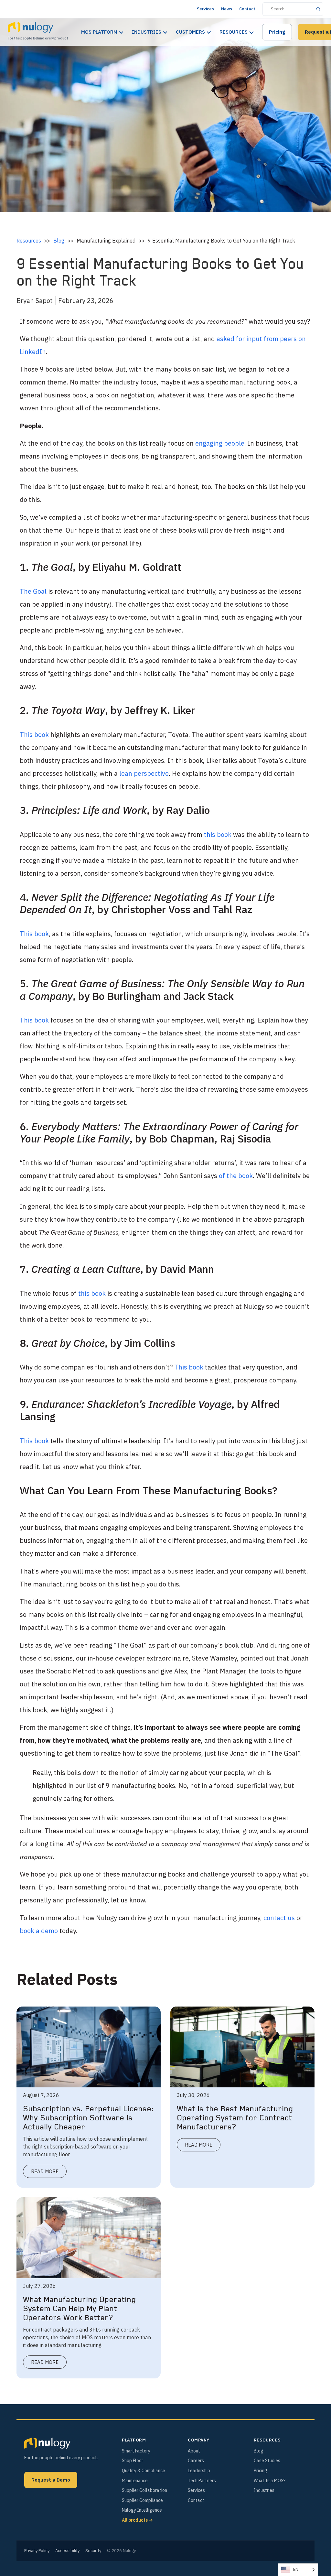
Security (93, 2551)
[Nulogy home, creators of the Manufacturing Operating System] (47, 2443)
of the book (236, 1176)
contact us (279, 1918)
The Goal (33, 591)
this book (218, 834)
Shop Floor (133, 2461)
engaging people (220, 443)
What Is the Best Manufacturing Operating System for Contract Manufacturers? (235, 2118)
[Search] (318, 9)
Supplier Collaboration (144, 2490)
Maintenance (135, 2481)
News (227, 9)
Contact (247, 9)
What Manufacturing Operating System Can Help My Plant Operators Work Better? (79, 2309)
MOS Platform (99, 32)
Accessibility (67, 2551)
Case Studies (267, 2461)
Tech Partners (202, 2481)
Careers (196, 2461)
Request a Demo (51, 2480)
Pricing (277, 32)
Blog (59, 241)
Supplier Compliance (142, 2500)
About (194, 2451)
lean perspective (144, 773)
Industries (147, 32)
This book (34, 735)
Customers (190, 32)
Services (205, 9)
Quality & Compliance (144, 2471)
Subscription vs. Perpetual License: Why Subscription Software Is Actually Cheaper (88, 2118)
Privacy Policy (37, 2551)
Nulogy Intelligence (142, 2510)
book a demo (39, 1931)
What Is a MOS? (270, 2481)
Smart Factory (136, 2451)
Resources (234, 32)
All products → (137, 2520)
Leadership (199, 2471)
